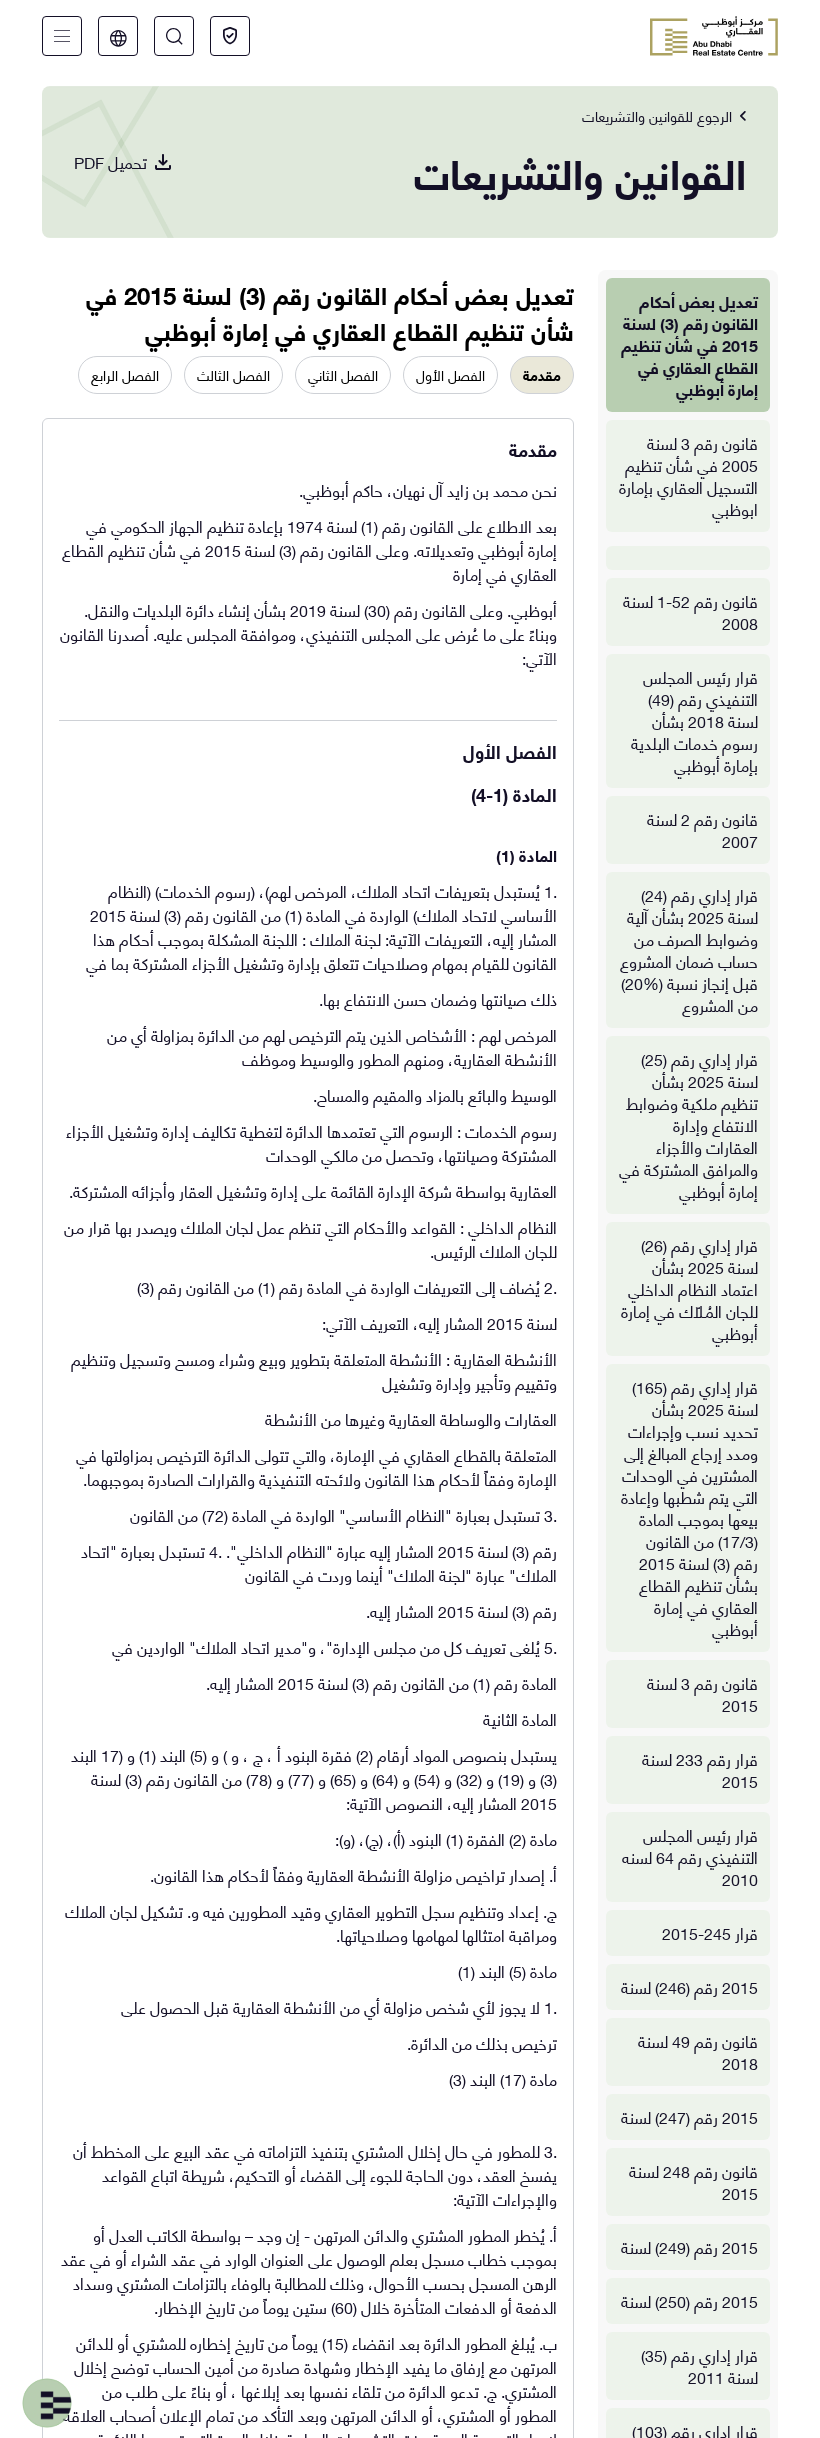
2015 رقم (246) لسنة (689, 1986)
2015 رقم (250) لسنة (689, 2300)
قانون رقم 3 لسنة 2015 (702, 1693)
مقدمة (542, 374)
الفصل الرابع (125, 374)
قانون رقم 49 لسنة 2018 (698, 2051)
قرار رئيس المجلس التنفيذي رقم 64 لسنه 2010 (690, 1856)
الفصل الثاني (343, 374)
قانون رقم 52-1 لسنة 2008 (690, 611)
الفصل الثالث (233, 374)
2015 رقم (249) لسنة (689, 2246)
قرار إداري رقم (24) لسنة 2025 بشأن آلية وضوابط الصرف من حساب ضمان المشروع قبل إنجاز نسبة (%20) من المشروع (689, 949)
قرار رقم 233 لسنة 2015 (700, 1769)
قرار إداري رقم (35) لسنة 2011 (699, 2365)
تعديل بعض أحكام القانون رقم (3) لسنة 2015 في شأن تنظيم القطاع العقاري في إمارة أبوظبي (689, 344)
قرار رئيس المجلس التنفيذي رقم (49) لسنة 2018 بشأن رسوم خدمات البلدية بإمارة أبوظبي (694, 720)
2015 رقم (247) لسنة (689, 2116)
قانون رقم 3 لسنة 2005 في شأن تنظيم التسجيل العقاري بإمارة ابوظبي (688, 475)
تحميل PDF (110, 162)
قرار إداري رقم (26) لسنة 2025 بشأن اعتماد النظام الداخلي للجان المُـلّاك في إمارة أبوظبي (689, 1288)
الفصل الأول (450, 374)
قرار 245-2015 (710, 1932)
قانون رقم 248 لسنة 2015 (693, 2181)
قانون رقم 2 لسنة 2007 (702, 829)
